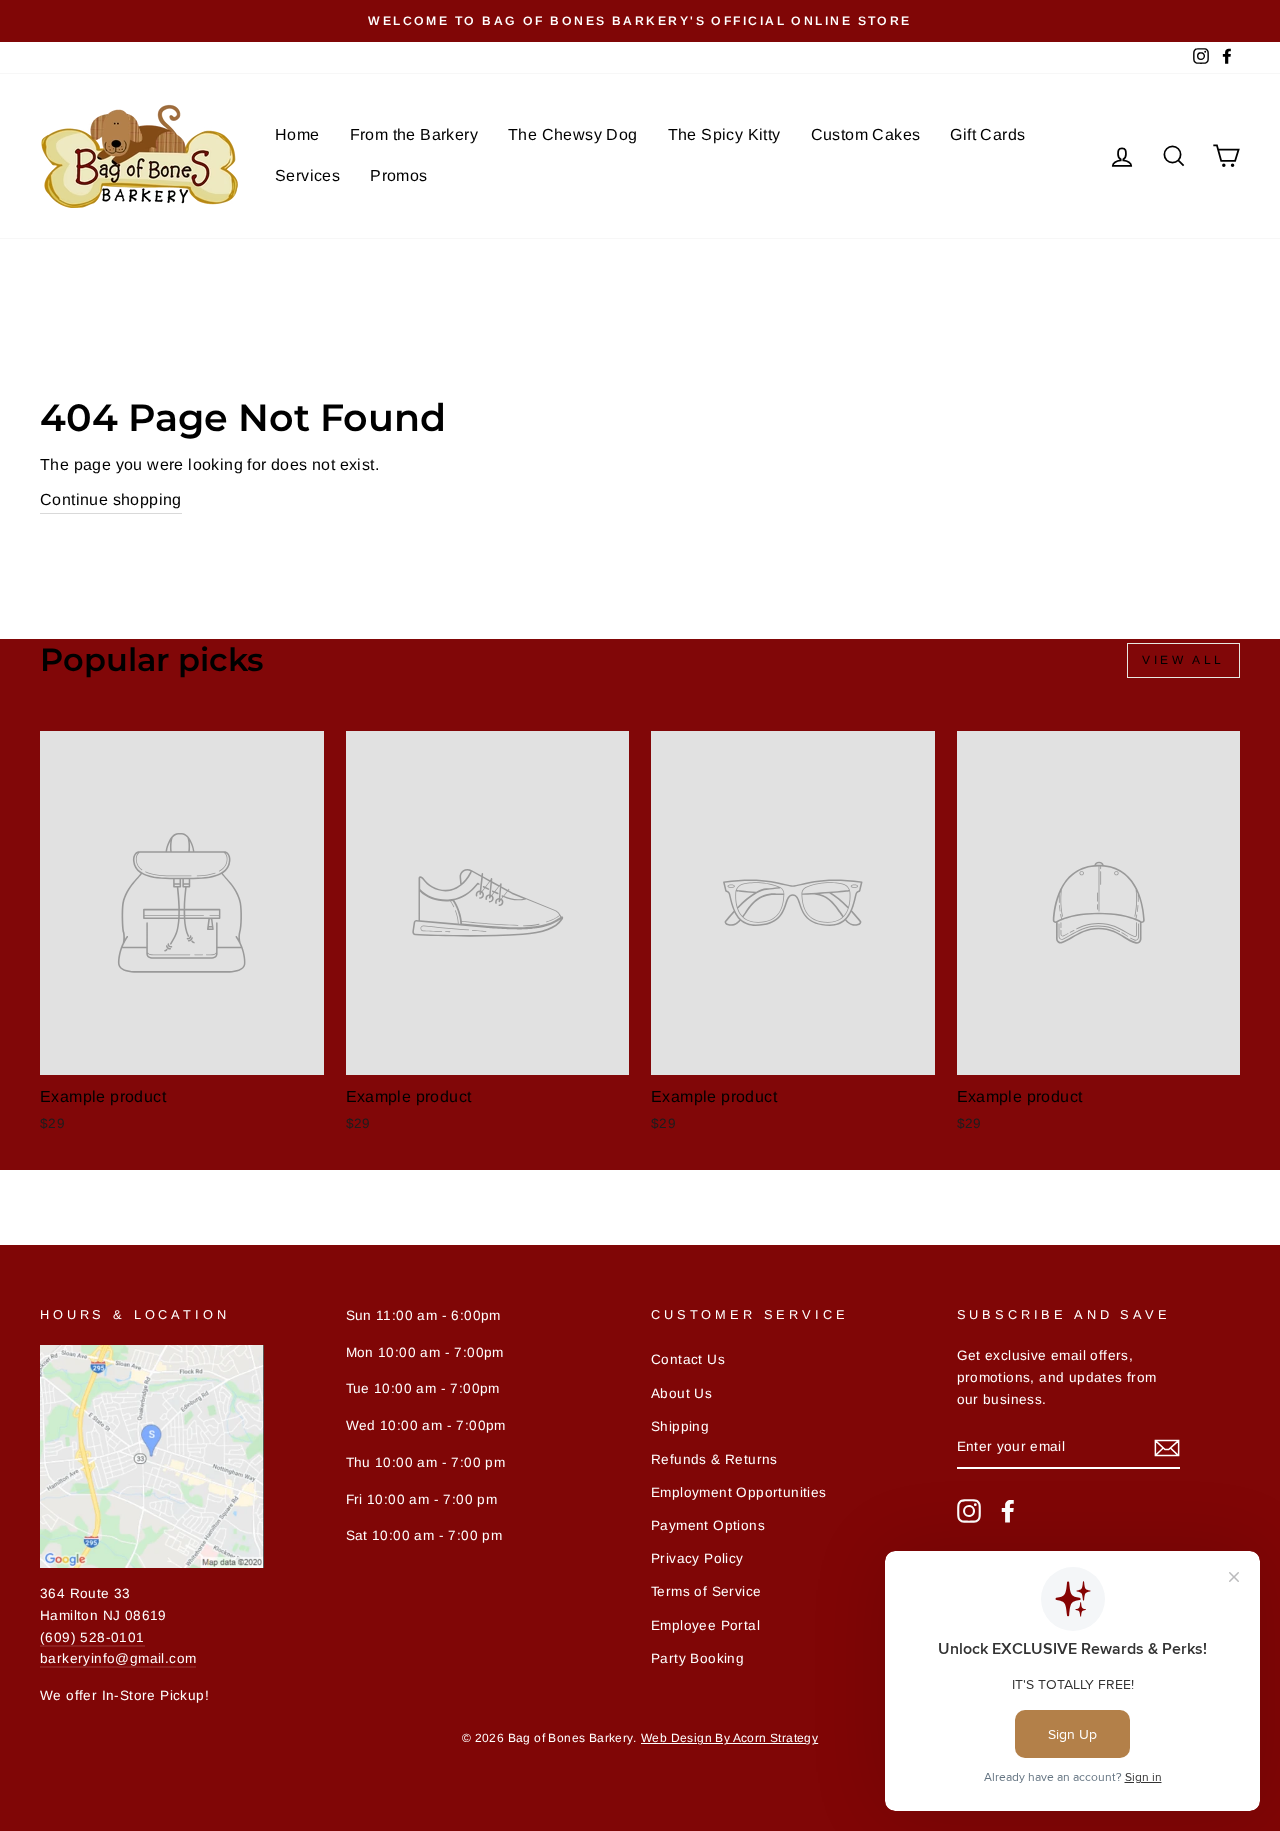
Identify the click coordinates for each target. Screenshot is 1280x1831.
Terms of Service (706, 1591)
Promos (398, 175)
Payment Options (708, 1525)
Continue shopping (111, 499)
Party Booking (697, 1658)
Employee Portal (705, 1625)
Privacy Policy (697, 1558)
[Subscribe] (1167, 1448)
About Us (681, 1393)
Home (297, 134)
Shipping (680, 1426)
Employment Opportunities (739, 1492)
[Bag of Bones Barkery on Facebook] (1008, 1511)
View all (1183, 660)
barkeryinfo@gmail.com (118, 1658)
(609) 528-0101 (92, 1637)
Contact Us (688, 1359)
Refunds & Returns (714, 1459)
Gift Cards (987, 134)
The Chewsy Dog (573, 134)
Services (307, 175)
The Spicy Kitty (724, 134)
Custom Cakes (866, 134)
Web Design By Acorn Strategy (729, 1738)
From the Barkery (414, 134)
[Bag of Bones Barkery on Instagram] (969, 1511)
